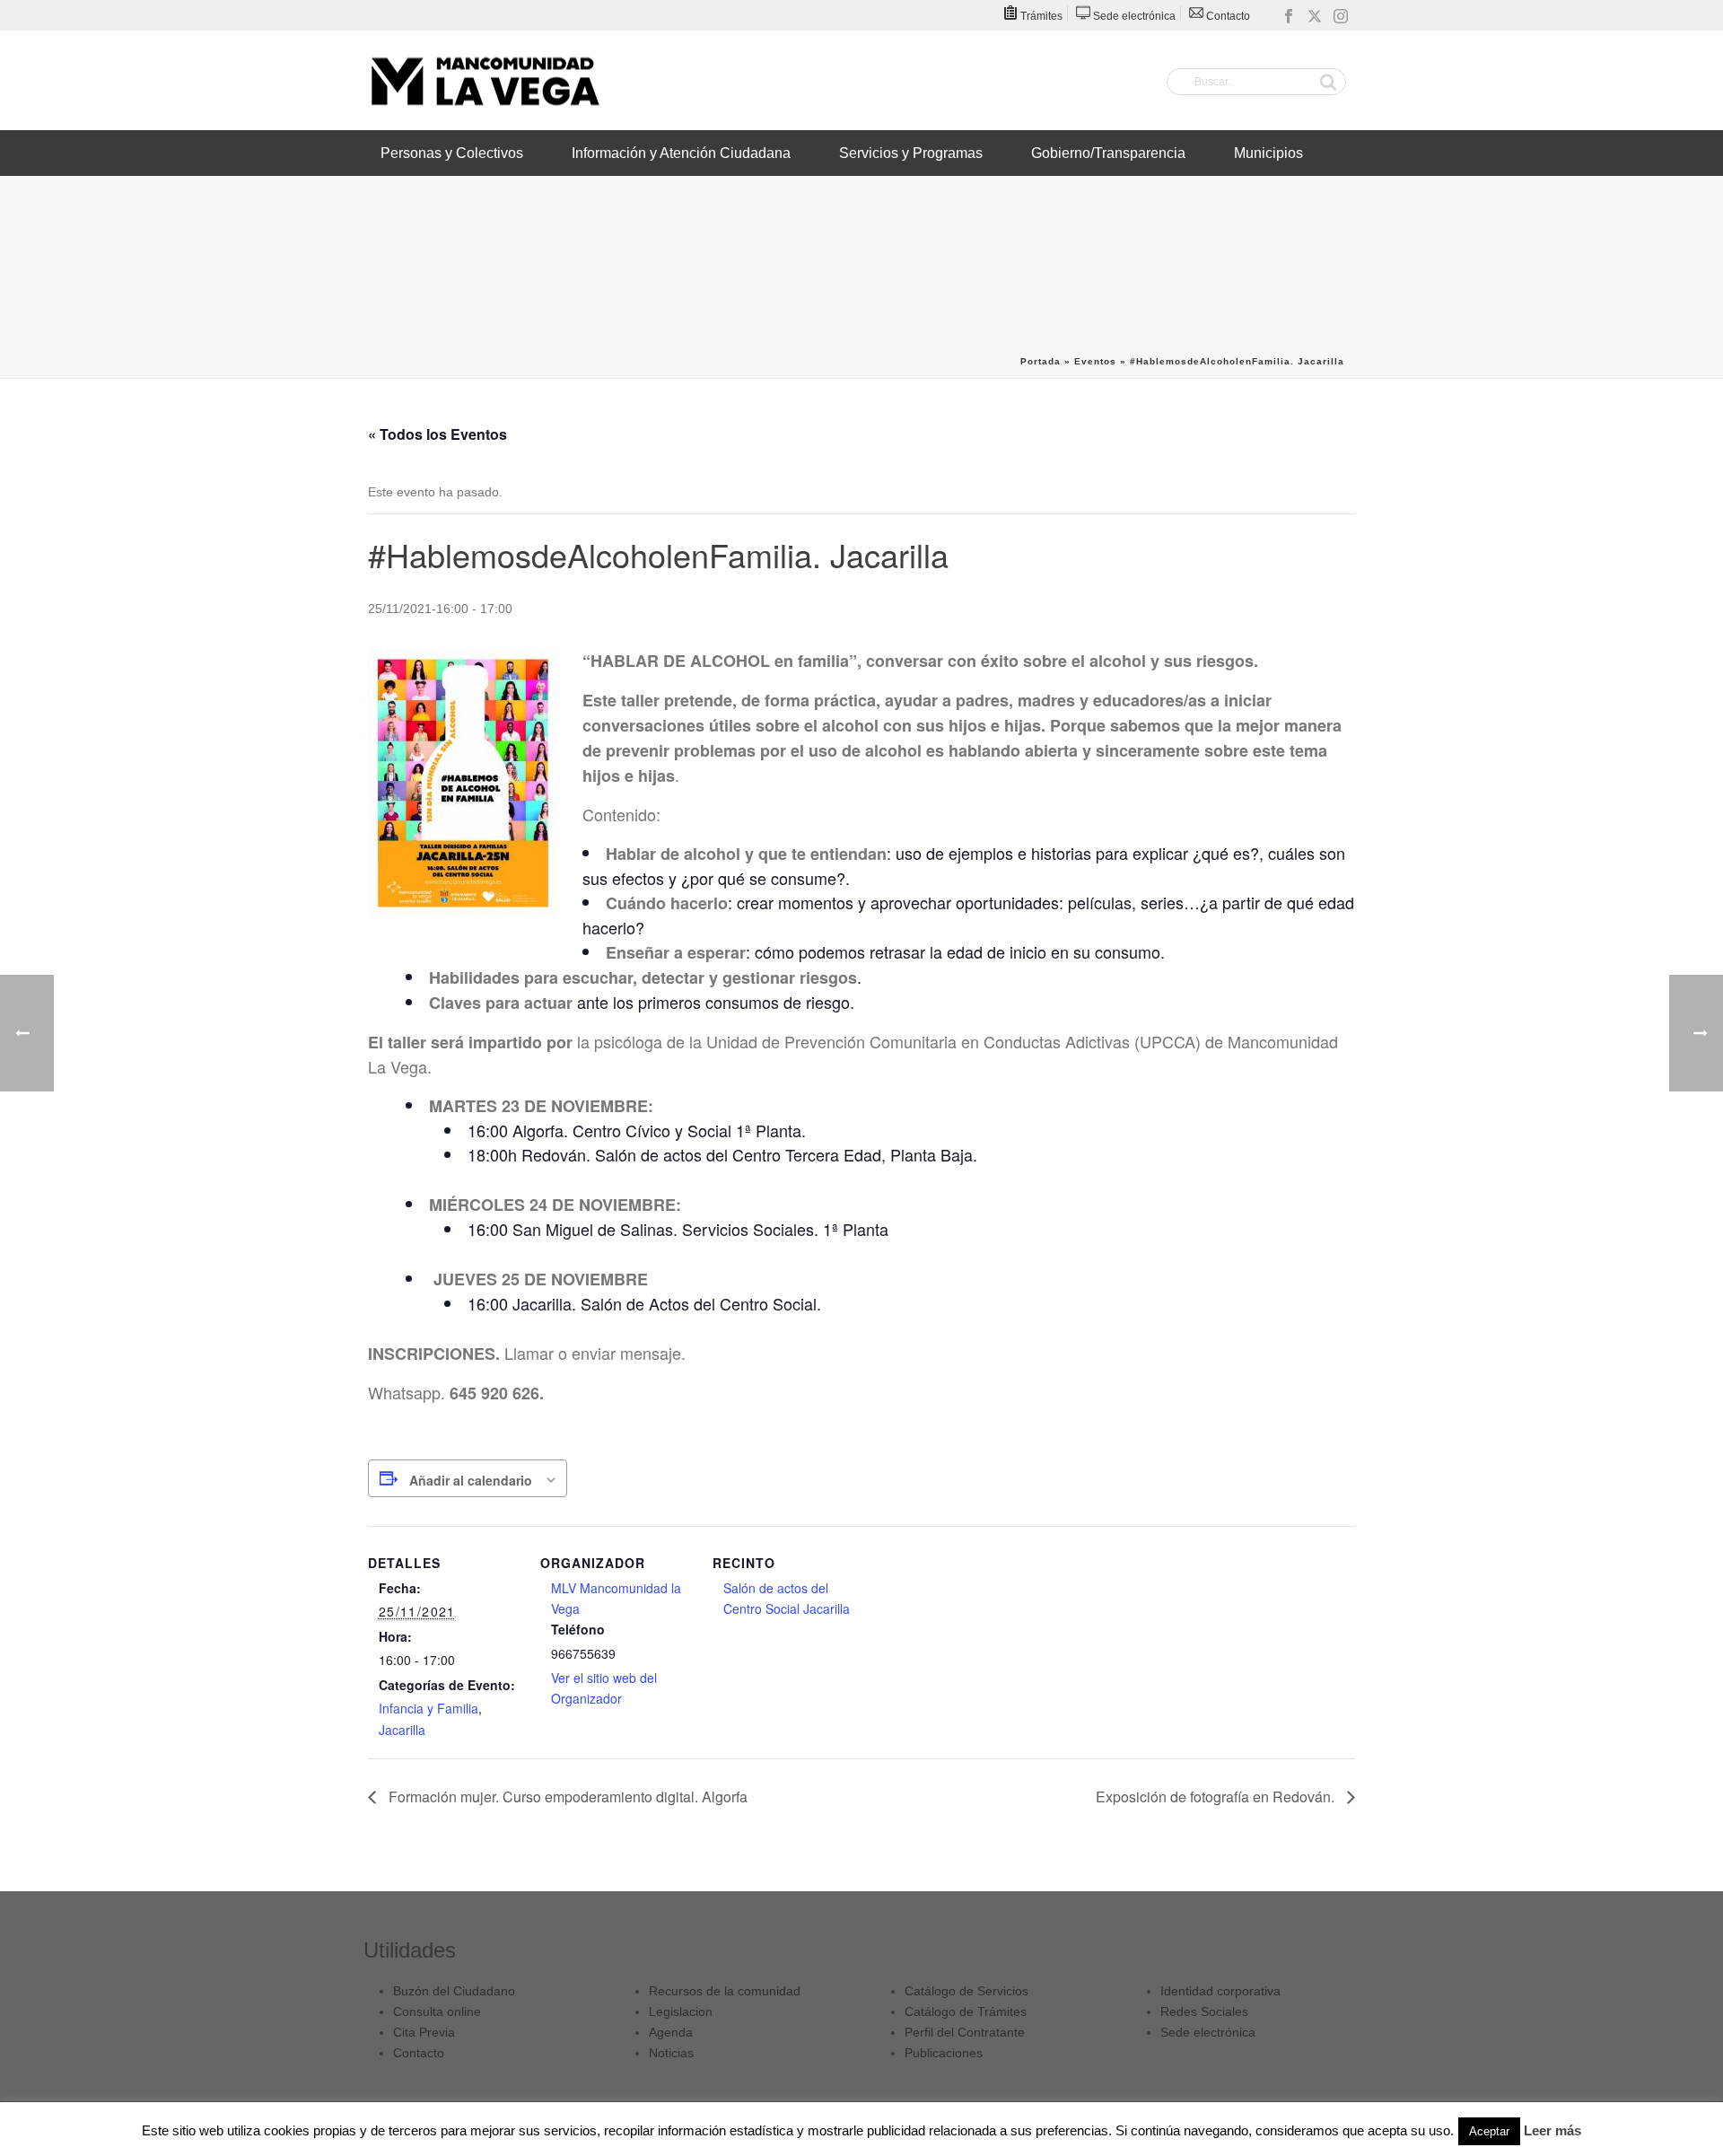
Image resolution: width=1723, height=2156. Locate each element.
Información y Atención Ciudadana (681, 153)
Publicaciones (944, 2053)
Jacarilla (402, 1730)
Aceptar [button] (1489, 2131)
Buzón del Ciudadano (454, 1991)
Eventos (1095, 361)
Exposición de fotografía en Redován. (1217, 1797)
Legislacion (681, 2011)
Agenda (671, 2032)
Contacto (419, 2053)
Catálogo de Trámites (966, 2011)
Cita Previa (424, 2032)
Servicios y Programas (911, 153)
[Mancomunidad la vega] (485, 81)
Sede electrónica (1208, 2032)
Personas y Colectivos (452, 153)
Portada (1041, 361)
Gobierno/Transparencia (1108, 153)
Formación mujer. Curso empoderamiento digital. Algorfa (566, 1797)
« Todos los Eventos (437, 434)
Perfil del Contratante (965, 2032)
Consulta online (437, 2011)
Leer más (1552, 2130)
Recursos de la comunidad (725, 1991)
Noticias (671, 2053)
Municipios (1268, 153)
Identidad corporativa (1220, 1991)
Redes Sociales (1204, 2011)
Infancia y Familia (429, 1708)
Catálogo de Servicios (966, 1991)
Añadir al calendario (471, 1480)
